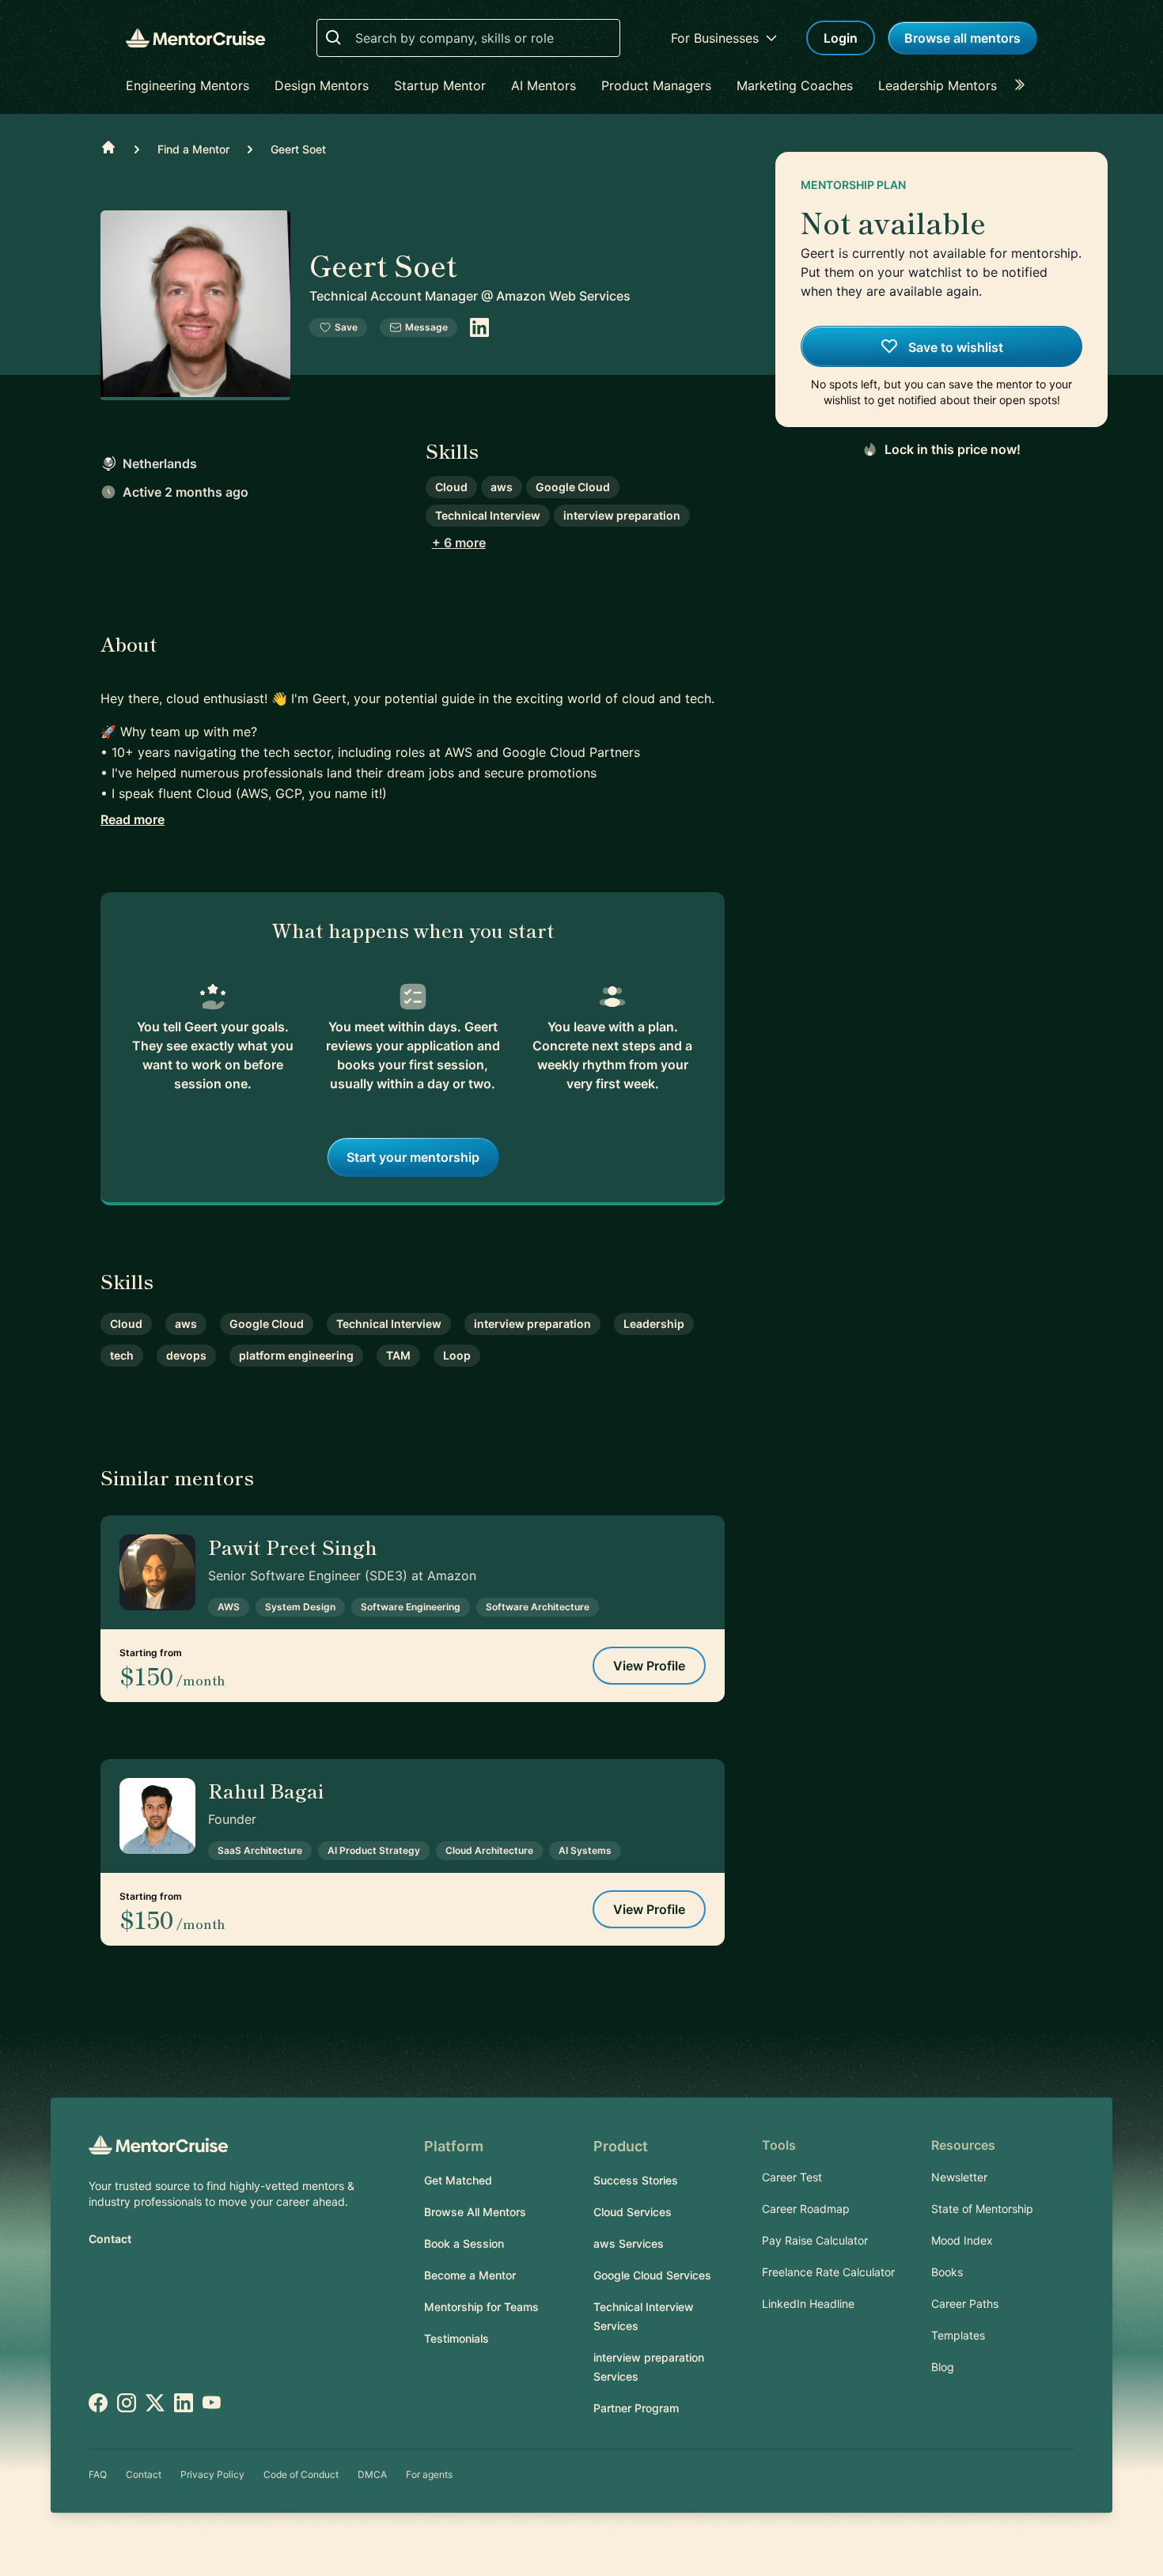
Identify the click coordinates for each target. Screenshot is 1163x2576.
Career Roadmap (806, 2209)
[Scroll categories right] (1025, 85)
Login (841, 38)
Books (947, 2272)
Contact (110, 2239)
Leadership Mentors (938, 85)
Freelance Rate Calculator (828, 2272)
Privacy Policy (212, 2474)
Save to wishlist (954, 347)
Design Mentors (322, 85)
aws (502, 487)
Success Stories (636, 2180)
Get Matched (458, 2180)
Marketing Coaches (795, 85)
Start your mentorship (413, 1157)
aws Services (629, 2243)
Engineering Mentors (188, 85)
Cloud (451, 487)
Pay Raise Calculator (815, 2240)
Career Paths (965, 2304)
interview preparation (622, 515)
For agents (429, 2474)
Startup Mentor (440, 85)
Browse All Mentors (475, 2212)
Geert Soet (298, 149)
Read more (133, 819)
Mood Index (962, 2240)
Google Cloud (573, 487)
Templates (958, 2335)
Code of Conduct (301, 2474)
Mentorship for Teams (481, 2307)
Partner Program (636, 2408)
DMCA (372, 2474)
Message (426, 327)
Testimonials (456, 2338)
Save (346, 327)
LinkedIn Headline (808, 2304)
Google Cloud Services (652, 2275)
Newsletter (959, 2177)
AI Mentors (544, 85)
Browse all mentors (962, 38)
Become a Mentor (470, 2275)
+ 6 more (459, 543)
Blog (943, 2367)
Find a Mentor (193, 149)
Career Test (792, 2177)
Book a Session (464, 2243)
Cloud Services (633, 2212)
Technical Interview (488, 515)
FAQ (98, 2474)
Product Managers (656, 85)
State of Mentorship (982, 2209)
